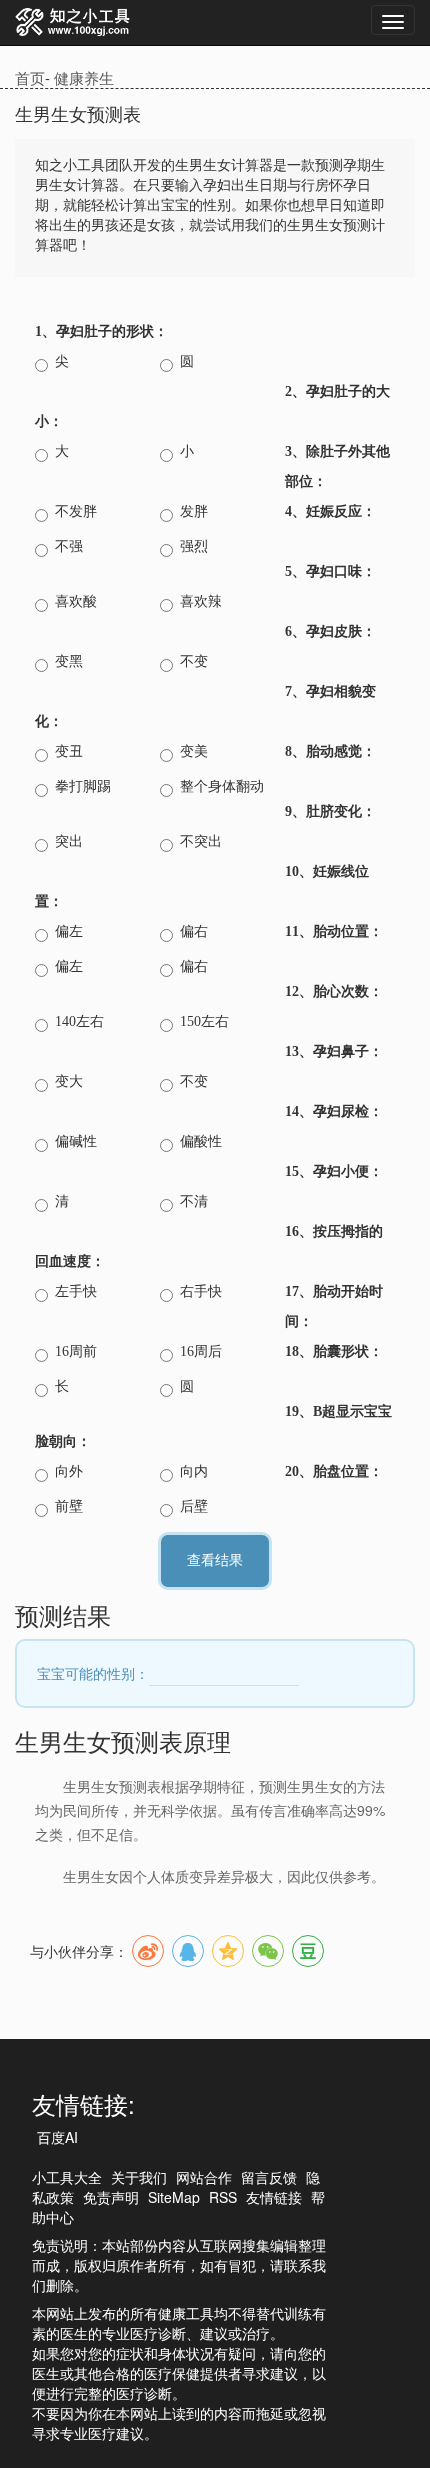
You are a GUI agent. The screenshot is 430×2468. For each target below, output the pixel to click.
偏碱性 (76, 1141)
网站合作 (204, 2177)
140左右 (79, 1021)
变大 (69, 1081)
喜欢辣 (201, 601)
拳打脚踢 (83, 786)
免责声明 (111, 2197)
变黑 (69, 661)
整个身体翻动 (222, 786)
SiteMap (174, 2197)
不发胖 (76, 511)
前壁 (69, 1506)
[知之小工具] (73, 23)
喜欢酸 (76, 601)
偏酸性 (201, 1141)
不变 (194, 661)
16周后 (201, 1351)
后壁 (194, 1506)
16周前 (76, 1351)
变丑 (69, 751)
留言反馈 (269, 2177)
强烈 (194, 546)
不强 (69, 546)
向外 (69, 1471)
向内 (194, 1471)
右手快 (201, 1291)
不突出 (201, 841)
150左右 (204, 1021)
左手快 (76, 1291)
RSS (223, 2197)
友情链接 (274, 2197)
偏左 (69, 931)
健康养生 (84, 77)
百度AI (57, 2137)
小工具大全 (67, 2177)
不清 (194, 1201)
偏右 (194, 931)
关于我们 (139, 2177)
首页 (30, 77)
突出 (69, 841)
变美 (194, 751)
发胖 (194, 511)
